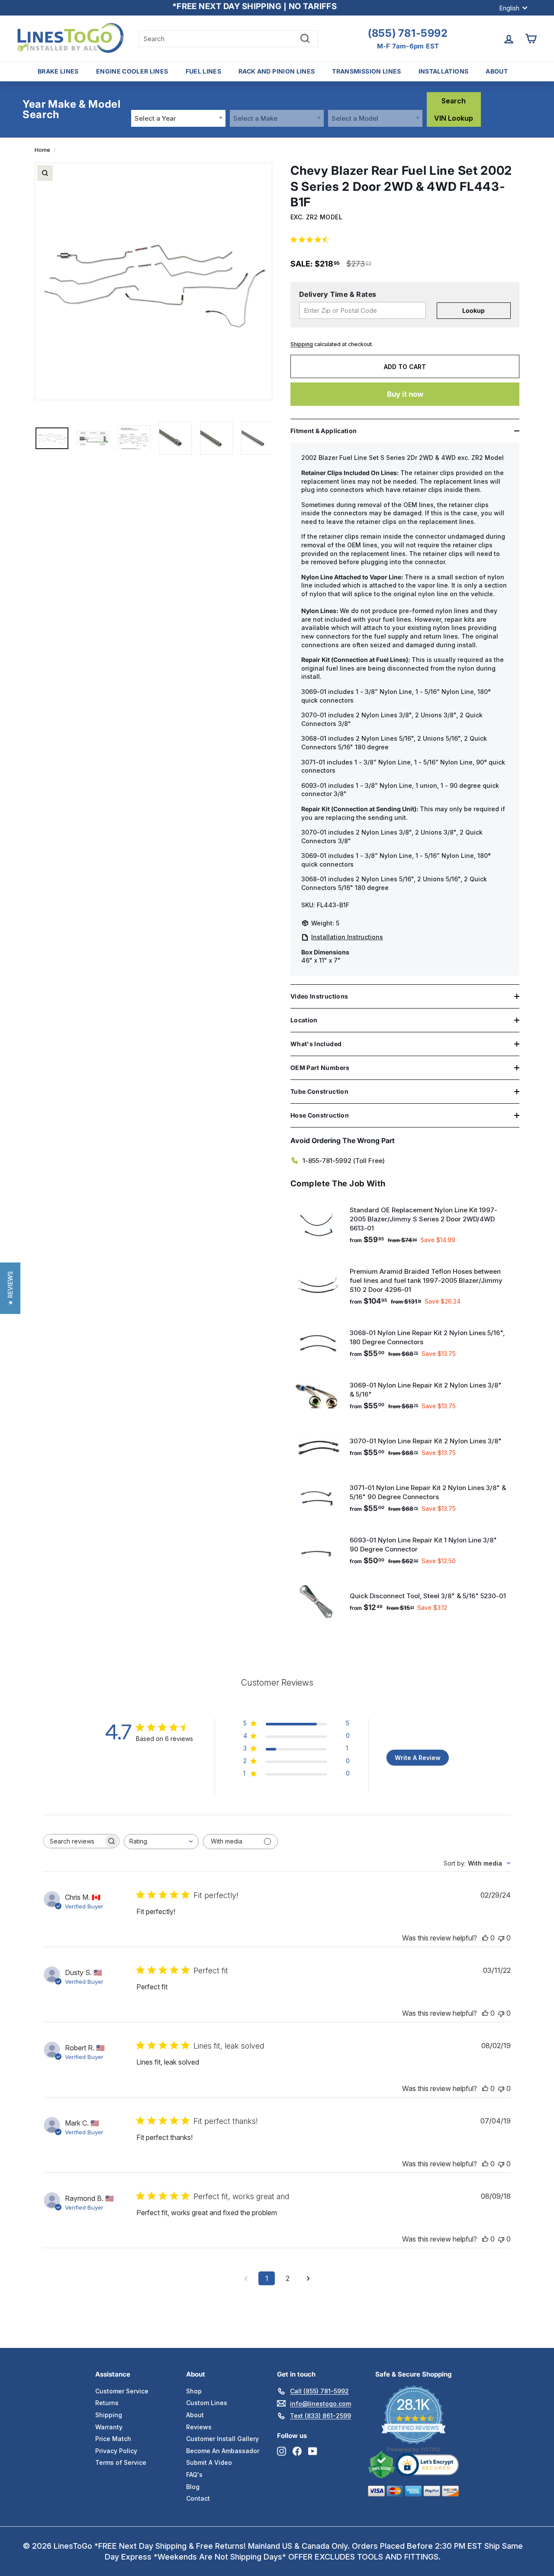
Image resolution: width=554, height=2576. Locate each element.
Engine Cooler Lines (132, 71)
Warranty (109, 2427)
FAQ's (194, 2475)
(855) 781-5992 (408, 33)
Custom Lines (207, 2403)
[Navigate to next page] (308, 2278)
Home (42, 150)
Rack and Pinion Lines (277, 71)
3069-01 (314, 692)
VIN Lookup (454, 118)
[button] (10, 1288)
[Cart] (531, 39)
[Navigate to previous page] (246, 2278)
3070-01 (314, 715)
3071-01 (313, 762)
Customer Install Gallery (222, 2439)
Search (454, 101)
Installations (444, 71)
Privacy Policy (116, 2451)
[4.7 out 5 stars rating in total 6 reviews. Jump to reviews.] (311, 239)
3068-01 (314, 738)
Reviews (199, 2427)
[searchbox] (74, 1841)
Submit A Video (209, 2462)
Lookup (473, 310)
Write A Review (418, 1758)
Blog (193, 2487)
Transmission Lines (366, 71)
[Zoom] (45, 173)
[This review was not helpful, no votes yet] (501, 1938)
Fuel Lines (204, 71)
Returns (107, 2403)
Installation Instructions (347, 937)
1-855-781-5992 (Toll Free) (344, 1161)
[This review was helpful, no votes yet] (485, 1938)
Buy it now (405, 394)
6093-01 (314, 785)
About (497, 71)
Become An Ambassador (223, 2451)
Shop (194, 2391)
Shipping (302, 344)
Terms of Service (121, 2462)
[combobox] (178, 118)
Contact (198, 2498)
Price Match (113, 2439)
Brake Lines (58, 71)
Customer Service (122, 2391)
